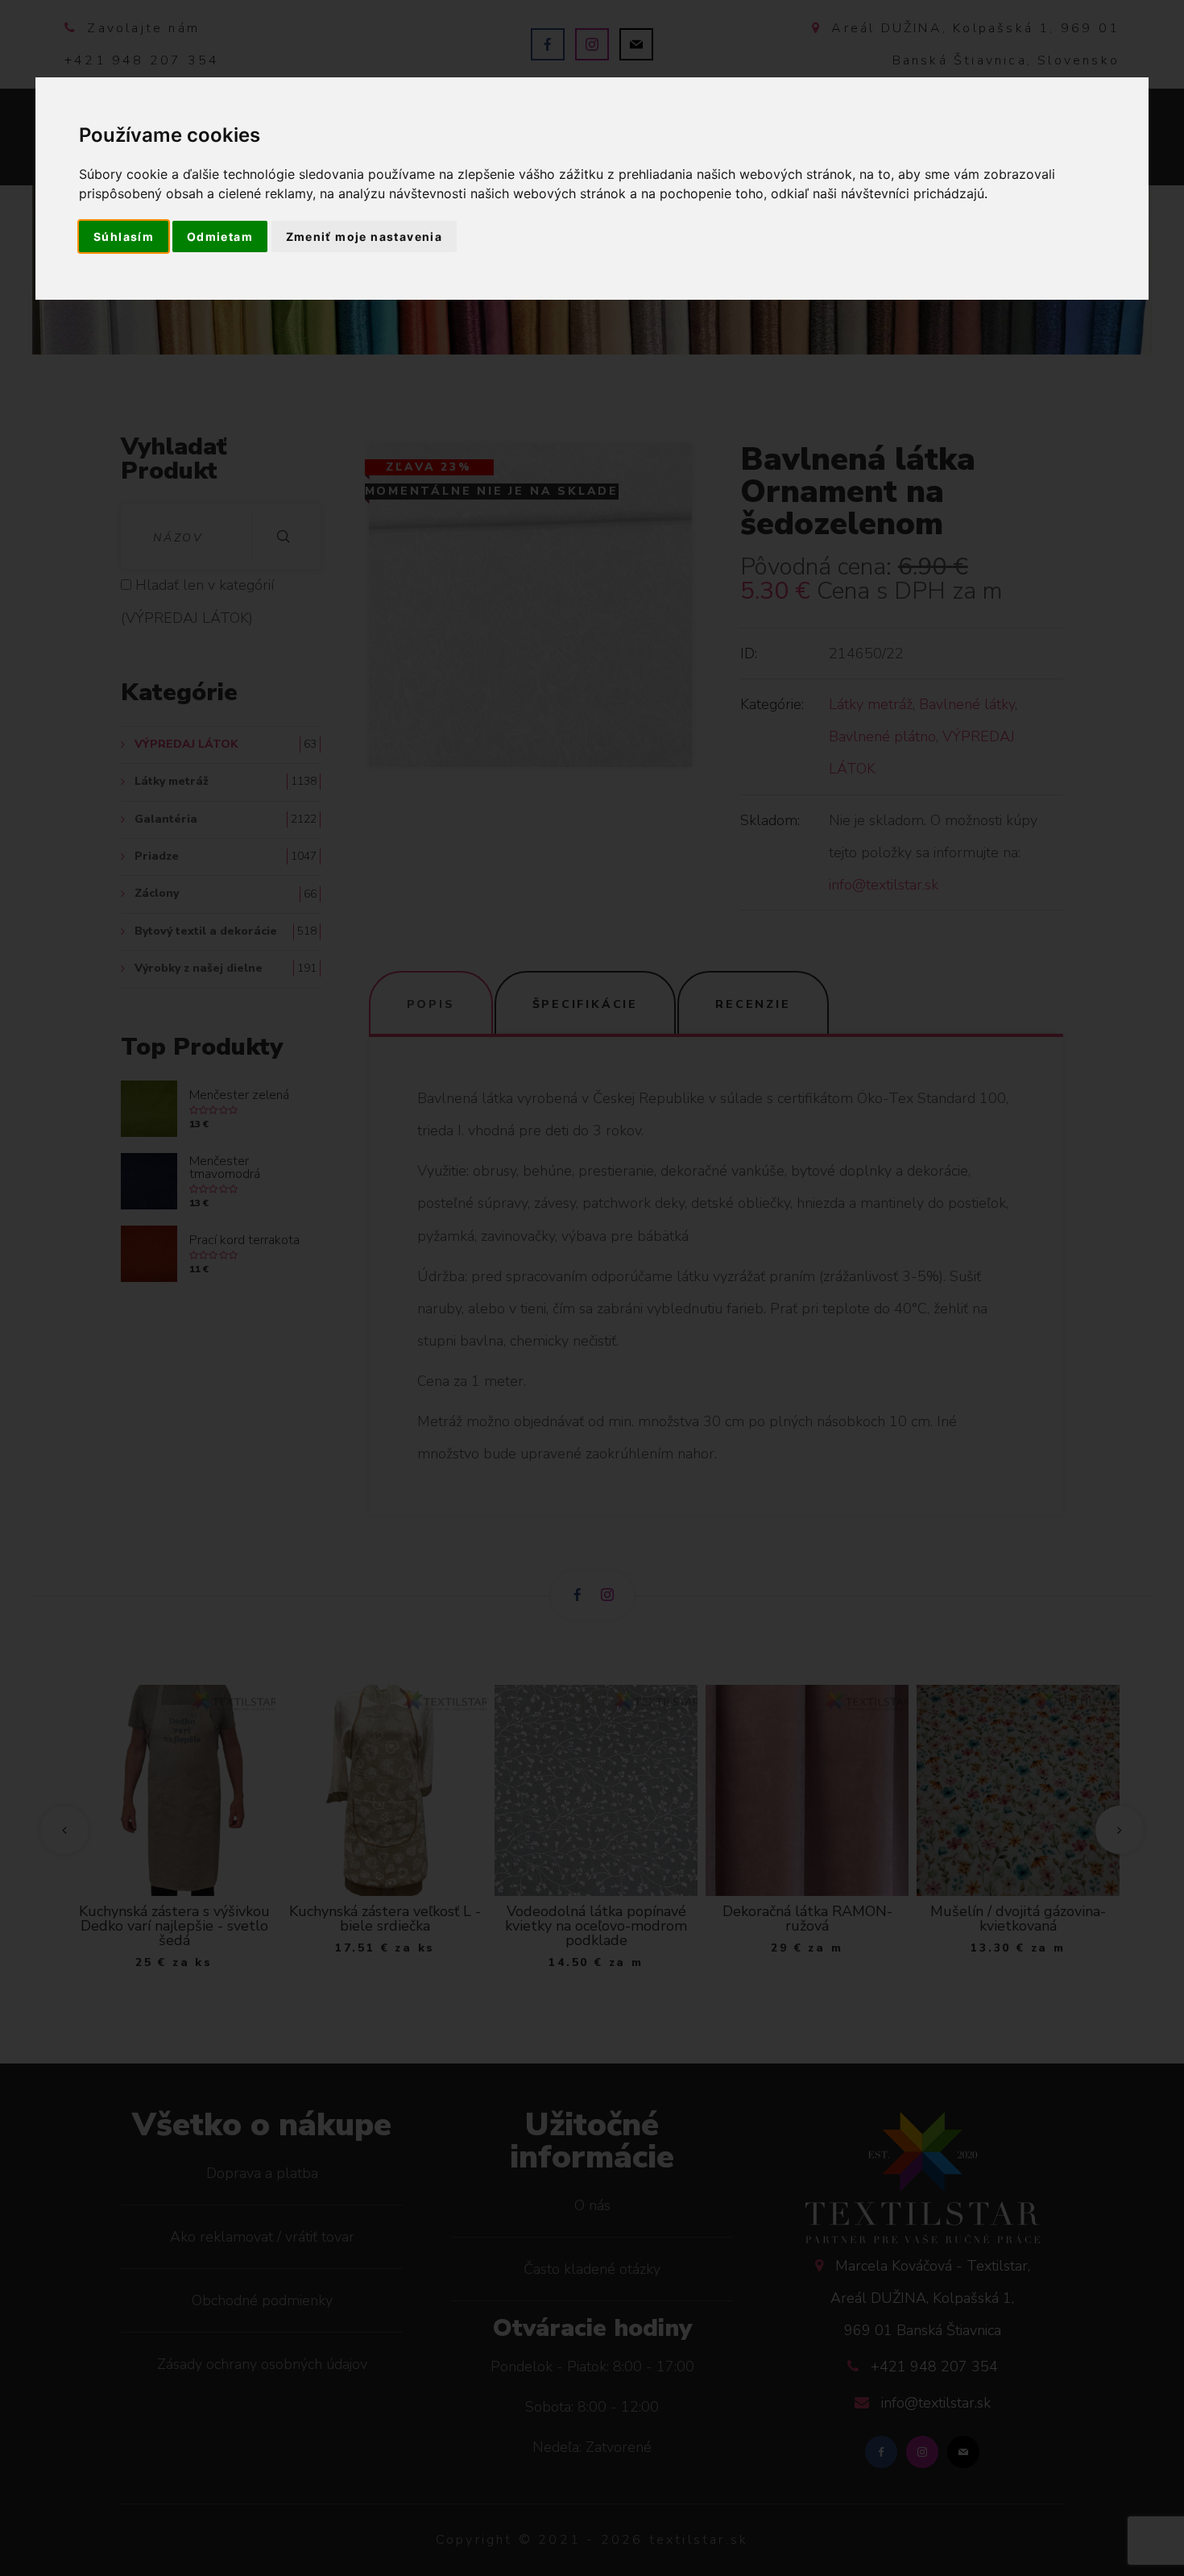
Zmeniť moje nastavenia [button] (364, 236)
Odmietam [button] (220, 236)
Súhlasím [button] (124, 236)
